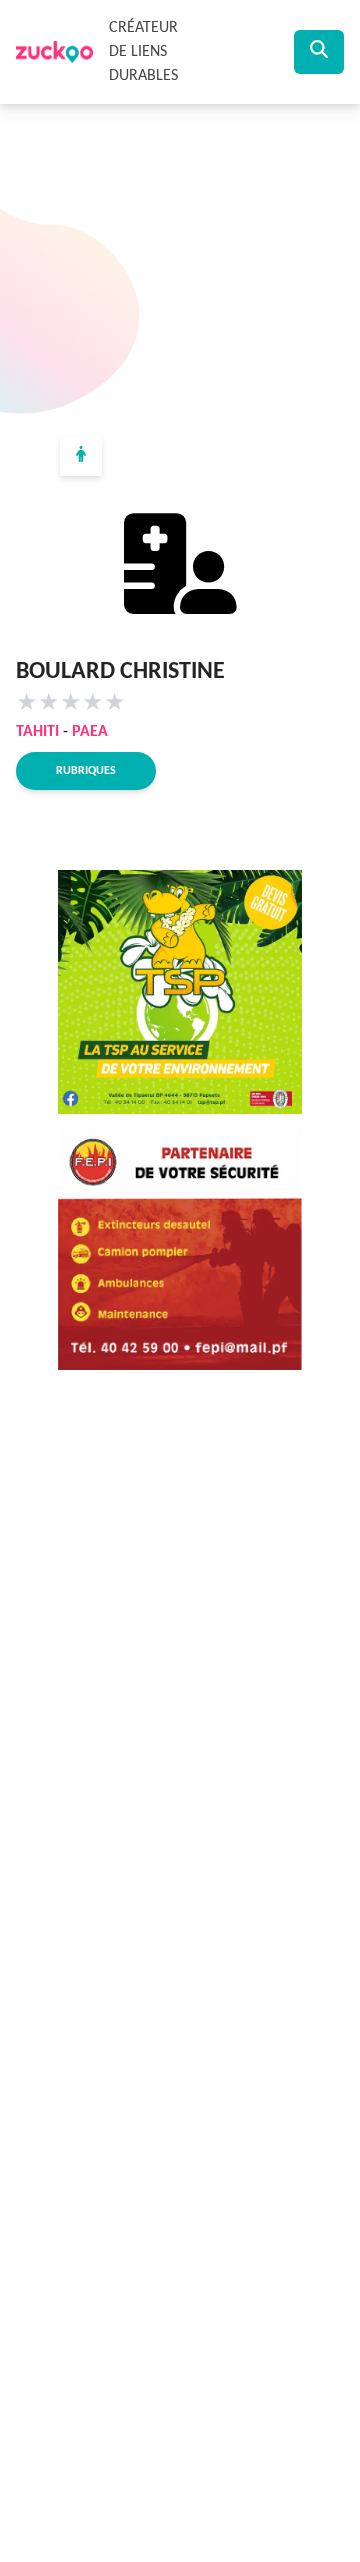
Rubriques (86, 771)
